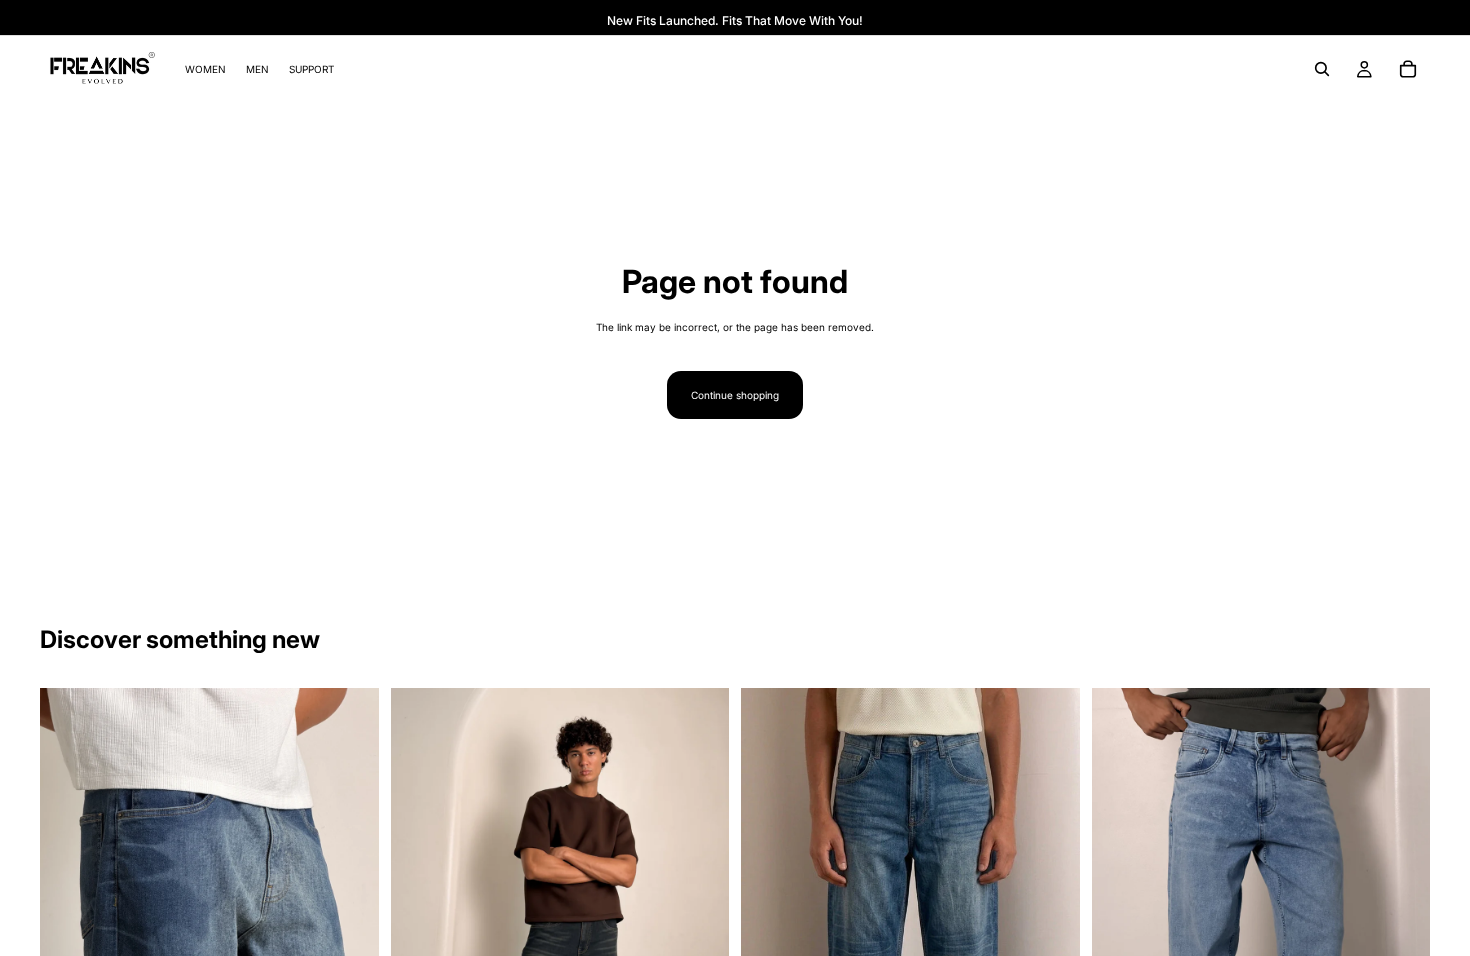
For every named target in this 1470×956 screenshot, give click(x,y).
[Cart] (1408, 69)
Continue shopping (735, 395)
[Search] (1322, 69)
